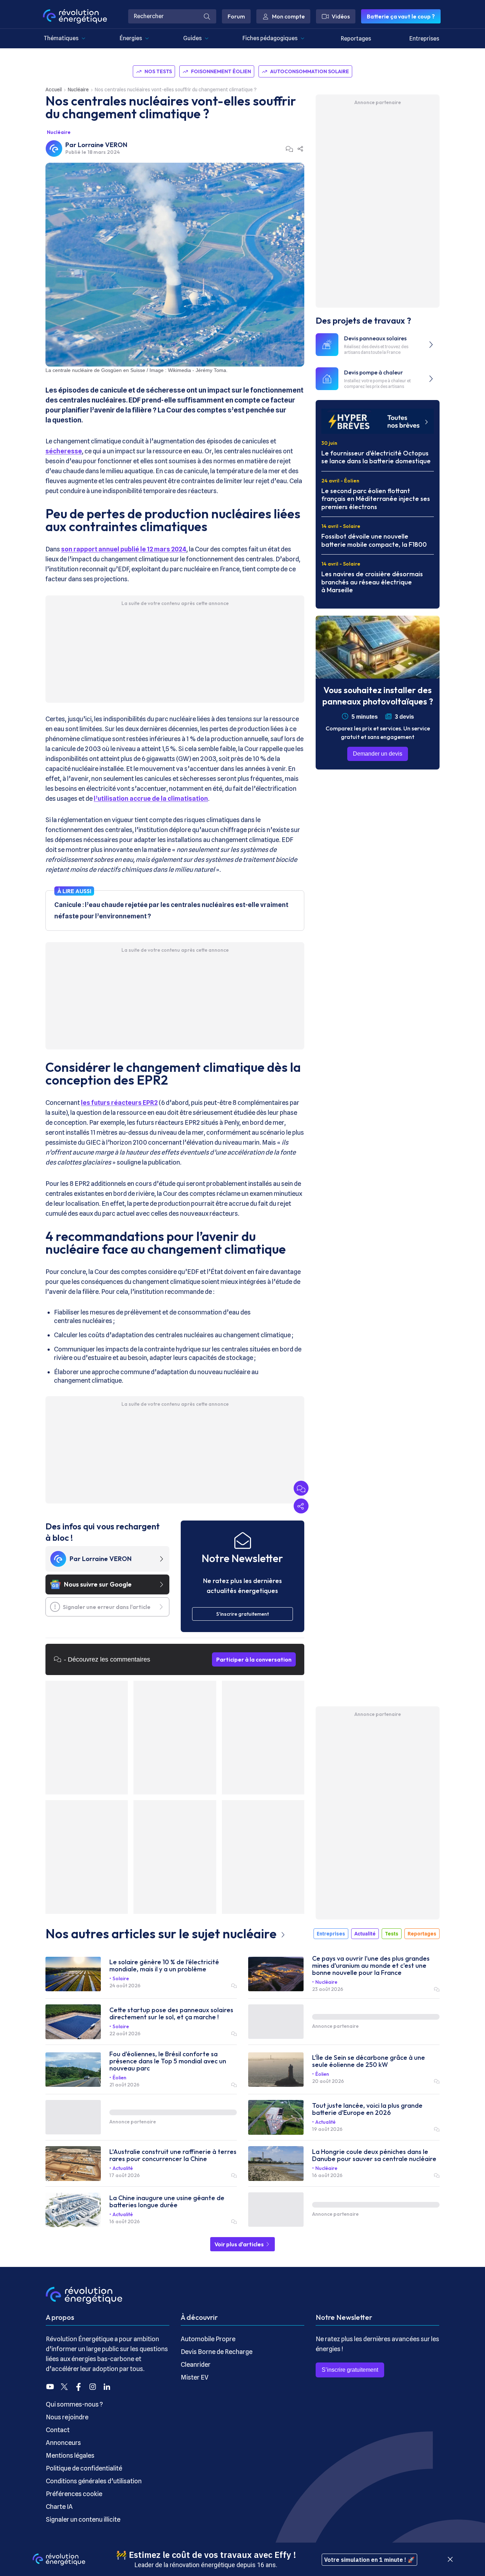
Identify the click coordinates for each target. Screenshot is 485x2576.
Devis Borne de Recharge (217, 2352)
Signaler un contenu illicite (83, 2519)
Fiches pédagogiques (270, 38)
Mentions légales (70, 2455)
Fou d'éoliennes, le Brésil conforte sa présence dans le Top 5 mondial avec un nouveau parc (168, 2061)
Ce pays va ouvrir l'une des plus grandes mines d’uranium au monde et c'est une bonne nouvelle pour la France (371, 1966)
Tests (392, 1934)
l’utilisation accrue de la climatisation (151, 798)
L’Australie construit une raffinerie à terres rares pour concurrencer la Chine (173, 2155)
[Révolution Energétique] (75, 16)
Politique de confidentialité (84, 2468)
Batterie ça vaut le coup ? (401, 16)
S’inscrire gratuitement (350, 2370)
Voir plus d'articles (240, 2244)
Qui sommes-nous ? (74, 2404)
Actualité (365, 1934)
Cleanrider (196, 2364)
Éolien (119, 2078)
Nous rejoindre (67, 2417)
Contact (58, 2430)
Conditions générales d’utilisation (94, 2481)
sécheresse (64, 451)
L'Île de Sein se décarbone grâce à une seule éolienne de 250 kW (369, 2061)
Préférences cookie (74, 2494)
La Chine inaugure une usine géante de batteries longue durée (167, 2202)
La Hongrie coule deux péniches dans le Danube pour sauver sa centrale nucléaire (374, 2155)
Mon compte (288, 16)
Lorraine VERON (103, 145)
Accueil (54, 90)
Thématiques (61, 38)
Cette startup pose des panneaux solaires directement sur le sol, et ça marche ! (171, 2014)
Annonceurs (63, 2443)
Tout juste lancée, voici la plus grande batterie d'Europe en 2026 (367, 2109)
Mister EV (195, 2377)
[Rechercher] (207, 16)
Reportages (356, 39)
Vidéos (341, 16)
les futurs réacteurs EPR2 (119, 1103)
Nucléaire (78, 90)
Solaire (121, 1978)
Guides (192, 38)
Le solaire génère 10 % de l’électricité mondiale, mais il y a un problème (164, 1966)
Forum (236, 16)
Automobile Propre (208, 2339)
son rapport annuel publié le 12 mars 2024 (124, 549)
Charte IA (59, 2507)
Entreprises (424, 39)
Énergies (131, 38)
